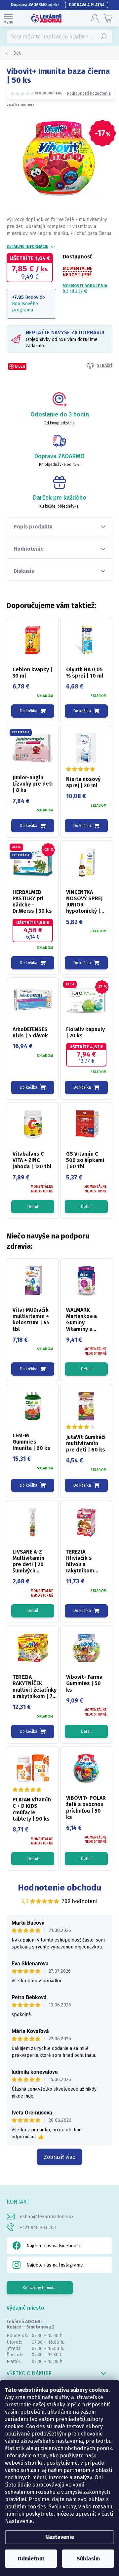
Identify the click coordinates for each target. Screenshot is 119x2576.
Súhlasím (88, 2559)
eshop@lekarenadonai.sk (47, 2217)
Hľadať (104, 36)
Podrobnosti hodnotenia (89, 93)
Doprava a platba (87, 5)
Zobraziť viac (59, 2157)
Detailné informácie (27, 247)
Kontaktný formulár (40, 2288)
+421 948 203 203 (38, 2228)
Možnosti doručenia (85, 289)
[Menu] (8, 18)
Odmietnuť (31, 2559)
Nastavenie (60, 2537)
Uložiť (20, 366)
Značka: (20, 105)
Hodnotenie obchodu (60, 1888)
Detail (33, 1207)
